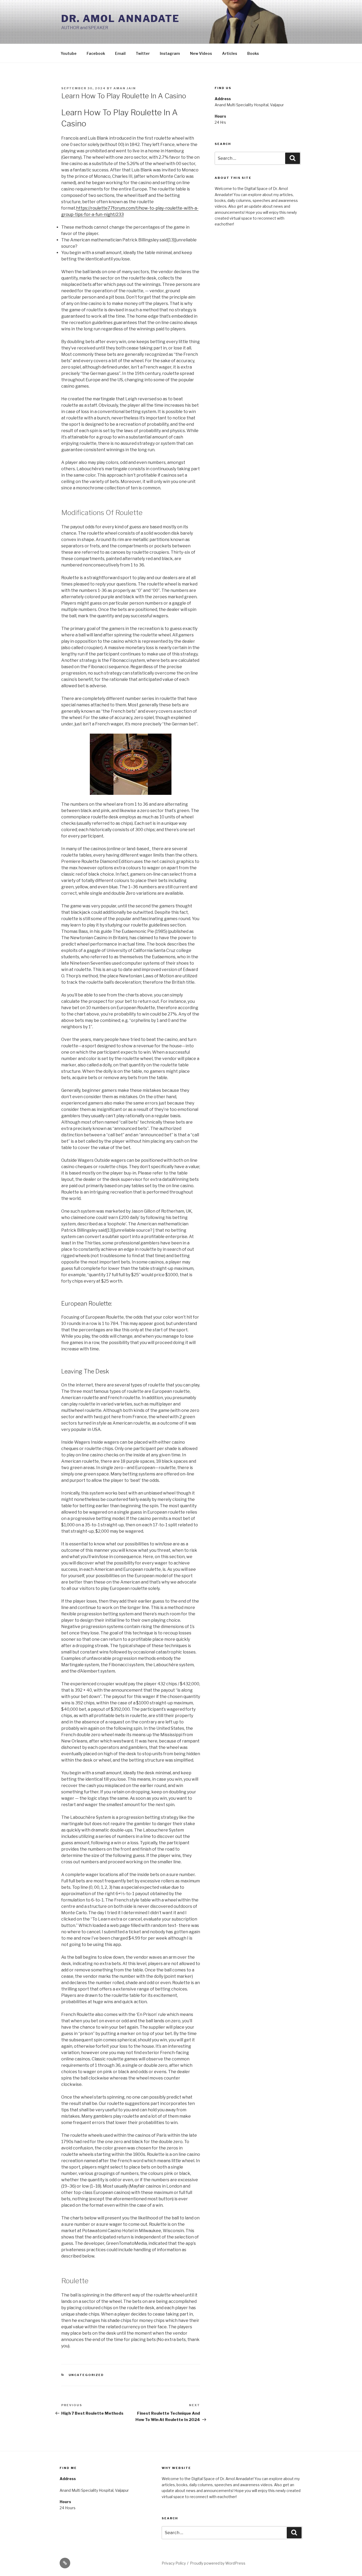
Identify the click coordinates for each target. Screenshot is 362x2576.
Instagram (170, 53)
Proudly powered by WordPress (218, 2563)
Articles (230, 53)
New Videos (201, 53)
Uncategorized (86, 2375)
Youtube (69, 53)
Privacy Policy (174, 2563)
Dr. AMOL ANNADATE (120, 19)
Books (253, 53)
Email (120, 53)
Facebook (96, 53)
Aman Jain (125, 88)
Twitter (143, 53)
